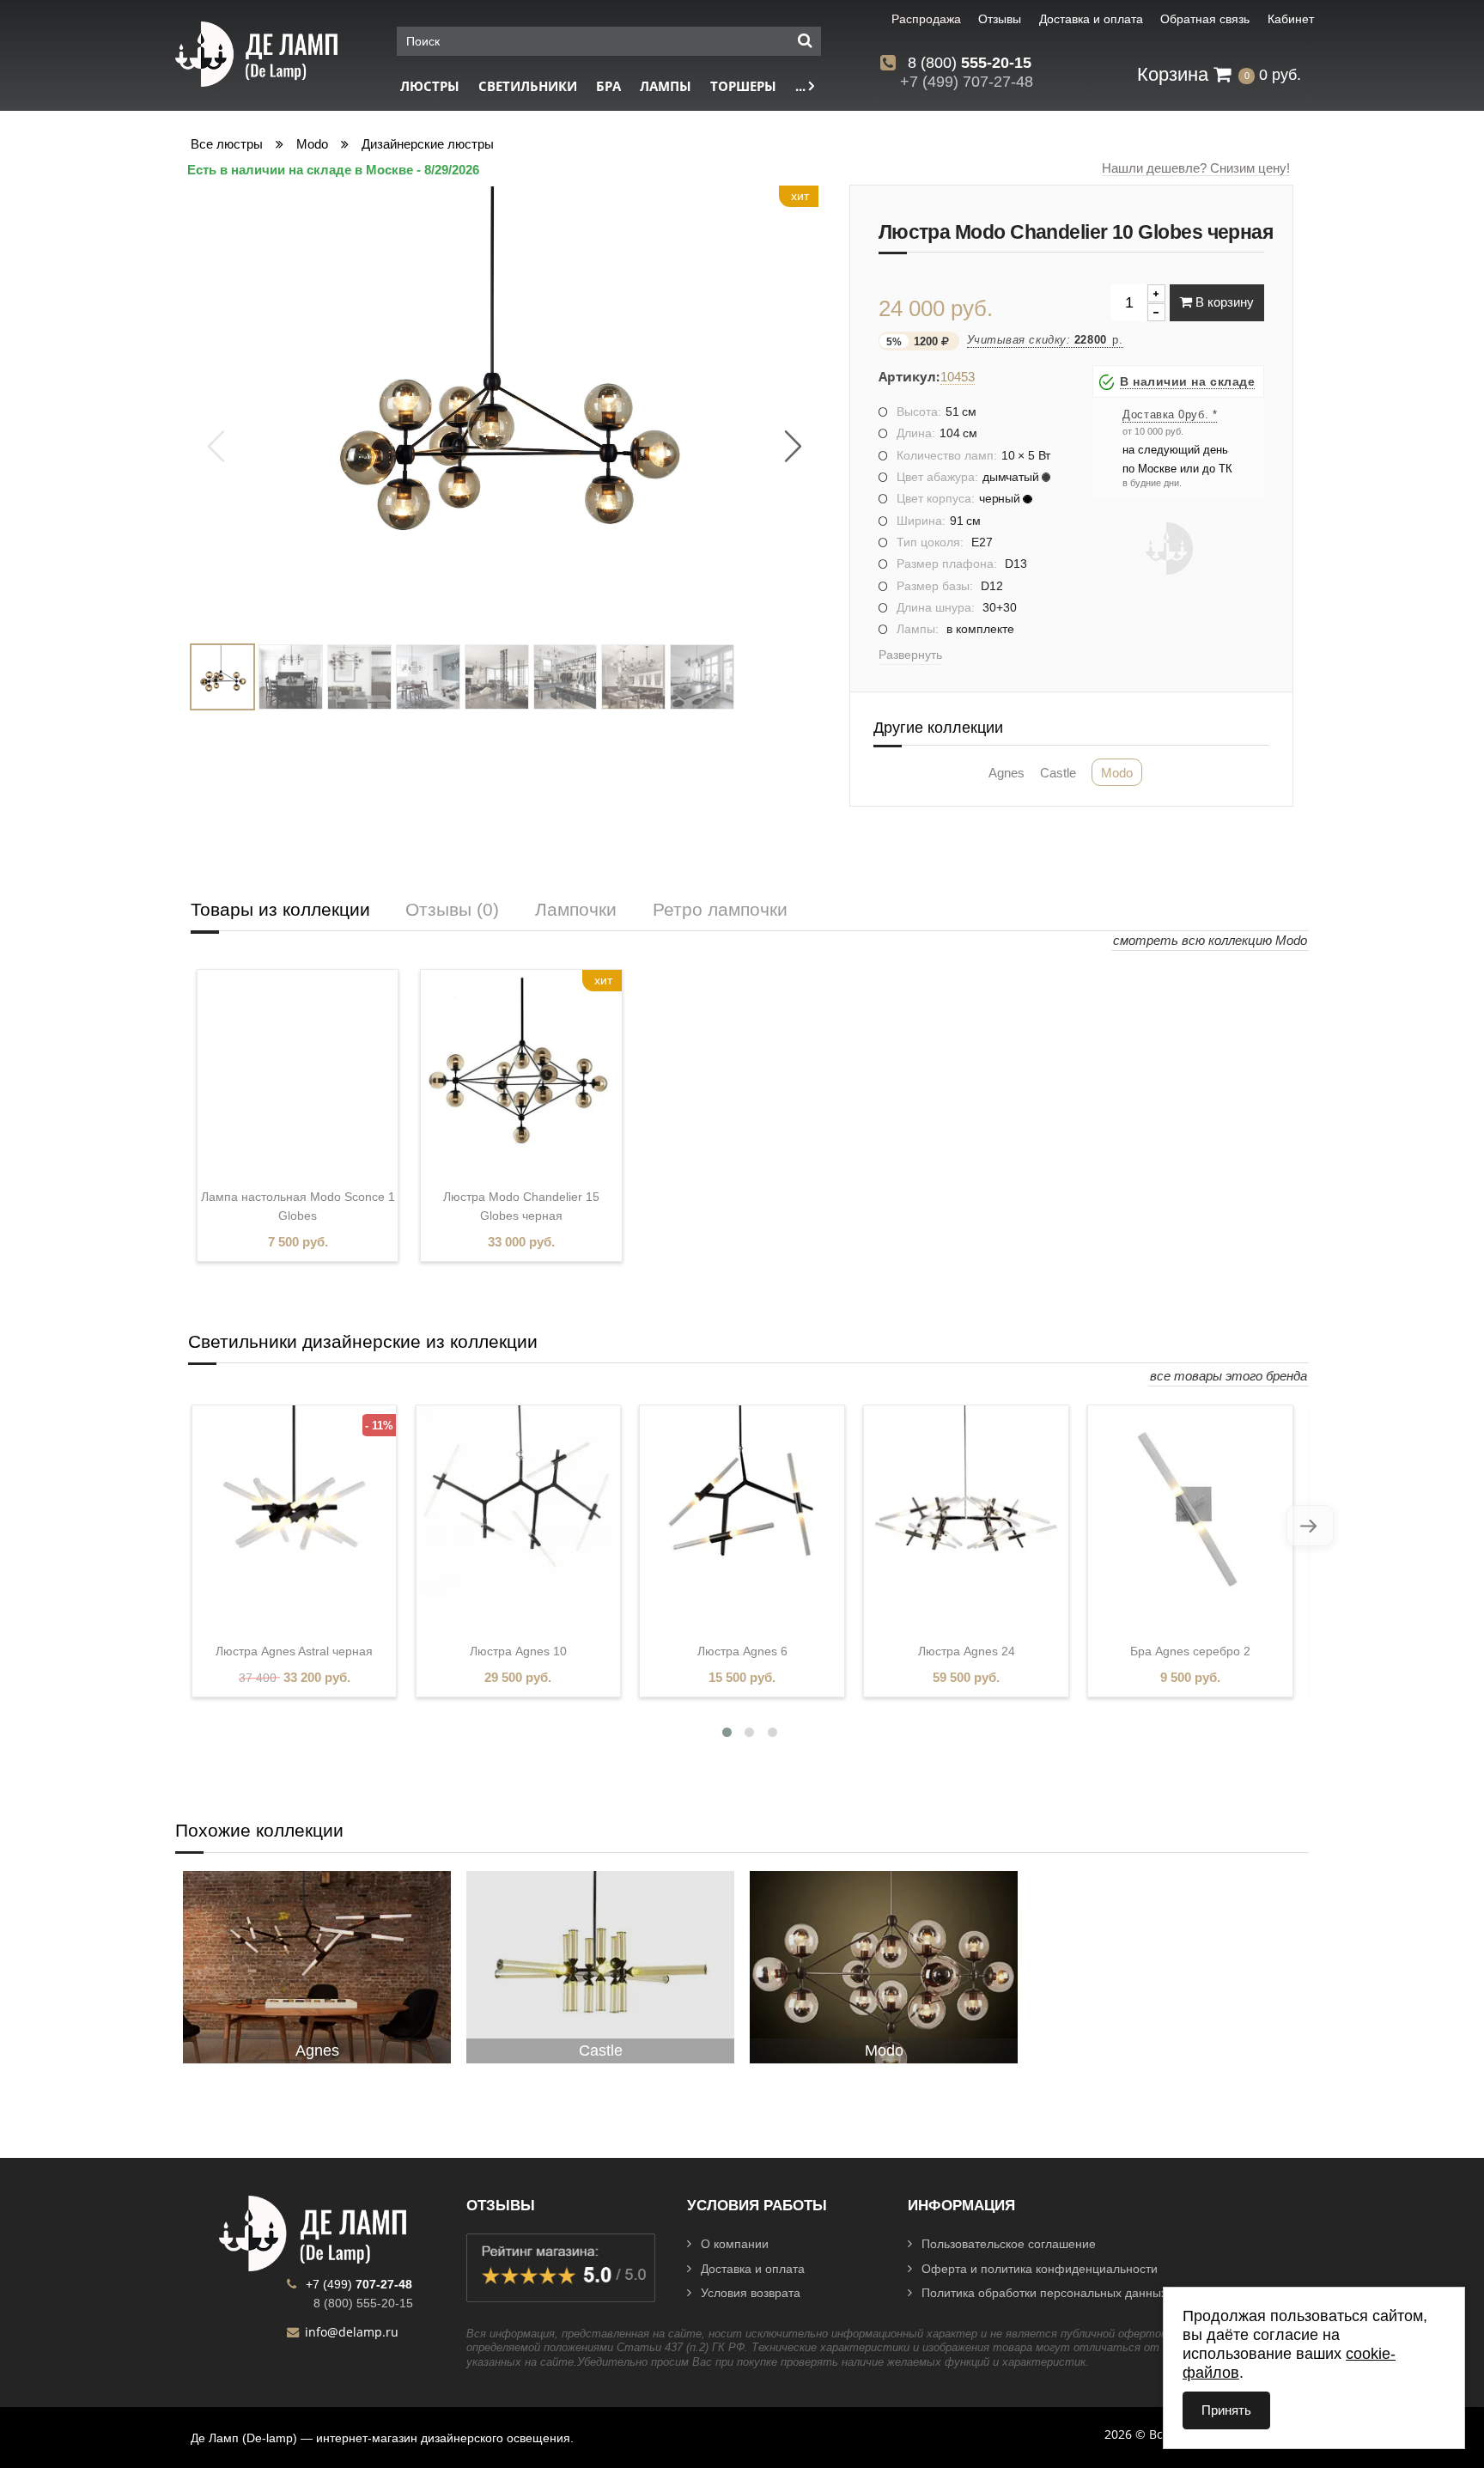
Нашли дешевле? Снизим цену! (1196, 168)
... (802, 86)
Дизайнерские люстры (428, 144)
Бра (608, 86)
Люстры (430, 86)
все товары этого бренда (1229, 1376)
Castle (1058, 773)
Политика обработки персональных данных (1044, 2293)
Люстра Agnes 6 (742, 1651)
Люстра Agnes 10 (518, 1651)
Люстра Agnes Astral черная (294, 1651)
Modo (312, 144)
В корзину (1223, 302)
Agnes (1007, 773)
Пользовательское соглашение (1009, 2244)
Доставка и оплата (753, 2269)
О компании (735, 2244)
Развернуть (910, 655)
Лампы (666, 86)
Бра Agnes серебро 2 (1190, 1651)
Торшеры (743, 86)
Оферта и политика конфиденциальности (1040, 2269)
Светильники (528, 86)
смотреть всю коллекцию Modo (1210, 941)
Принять (1226, 2410)
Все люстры (227, 144)
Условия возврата (751, 2293)
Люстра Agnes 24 (967, 1651)
